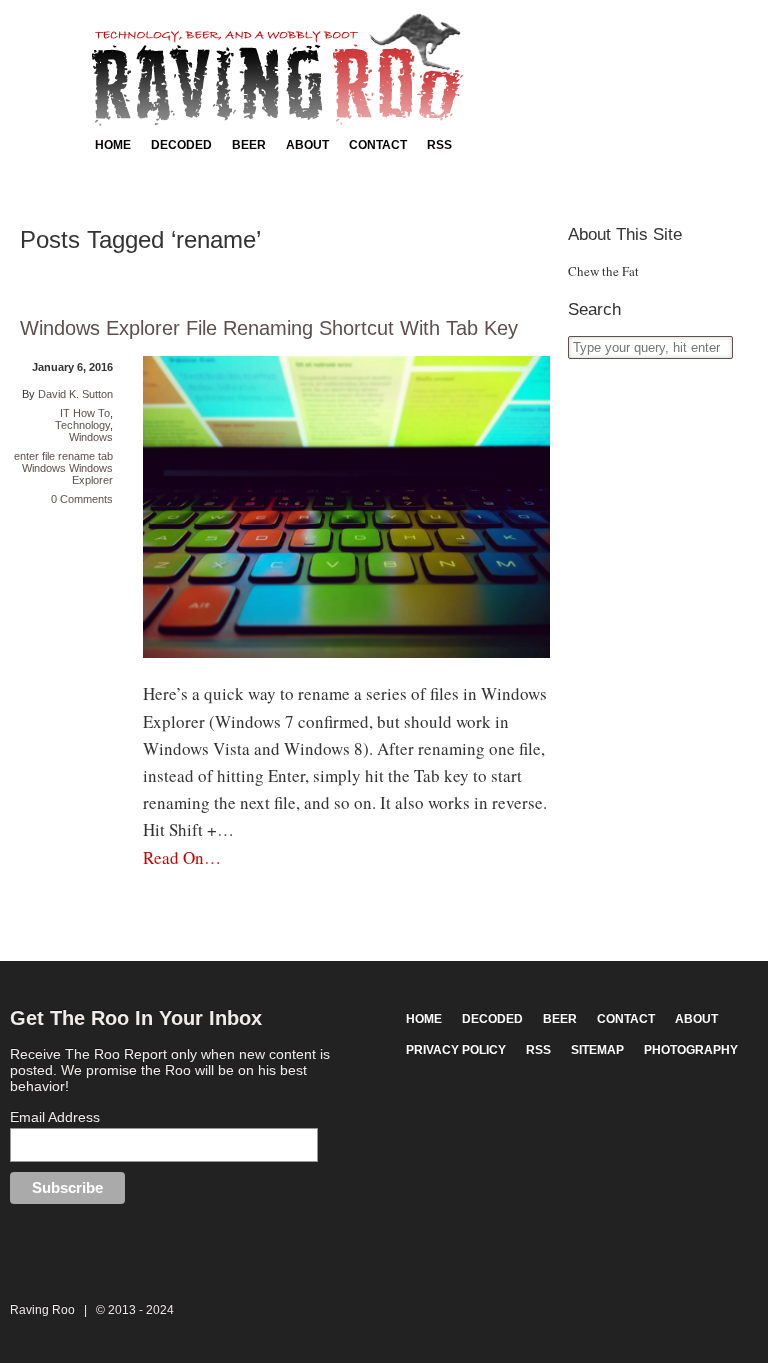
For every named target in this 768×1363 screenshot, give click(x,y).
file (48, 456)
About (307, 145)
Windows (91, 437)
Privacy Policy (456, 1050)
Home (113, 145)
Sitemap (597, 1050)
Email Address (55, 1117)
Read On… (182, 857)
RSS (439, 145)
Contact (378, 145)
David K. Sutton (75, 394)
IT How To (85, 413)
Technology (82, 425)
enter (26, 456)
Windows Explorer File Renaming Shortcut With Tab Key (269, 328)
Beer (249, 145)
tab (105, 456)
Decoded (181, 145)
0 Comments (82, 499)
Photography (691, 1050)
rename (76, 456)
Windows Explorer (91, 474)
